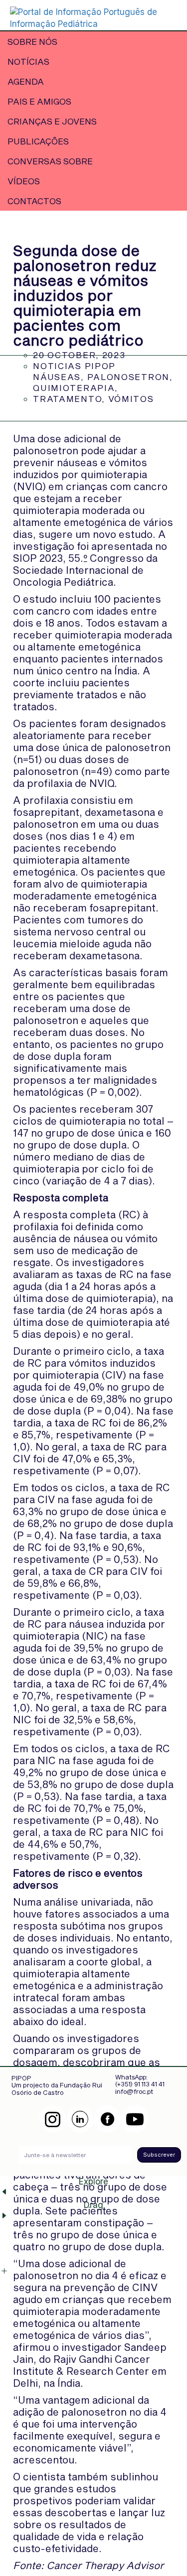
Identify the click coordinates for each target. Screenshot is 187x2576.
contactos (34, 201)
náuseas (57, 377)
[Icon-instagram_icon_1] (53, 2119)
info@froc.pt (134, 2091)
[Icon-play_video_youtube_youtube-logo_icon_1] (135, 2119)
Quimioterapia (74, 387)
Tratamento (67, 398)
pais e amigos (39, 101)
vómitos (131, 398)
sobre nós (32, 41)
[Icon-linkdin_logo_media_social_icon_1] (80, 2119)
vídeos (24, 181)
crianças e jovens (52, 121)
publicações (38, 141)
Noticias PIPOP (74, 366)
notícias (28, 61)
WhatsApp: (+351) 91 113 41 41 (140, 2080)
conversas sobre (50, 161)
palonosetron (128, 377)
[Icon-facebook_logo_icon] (107, 2119)
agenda (26, 81)
